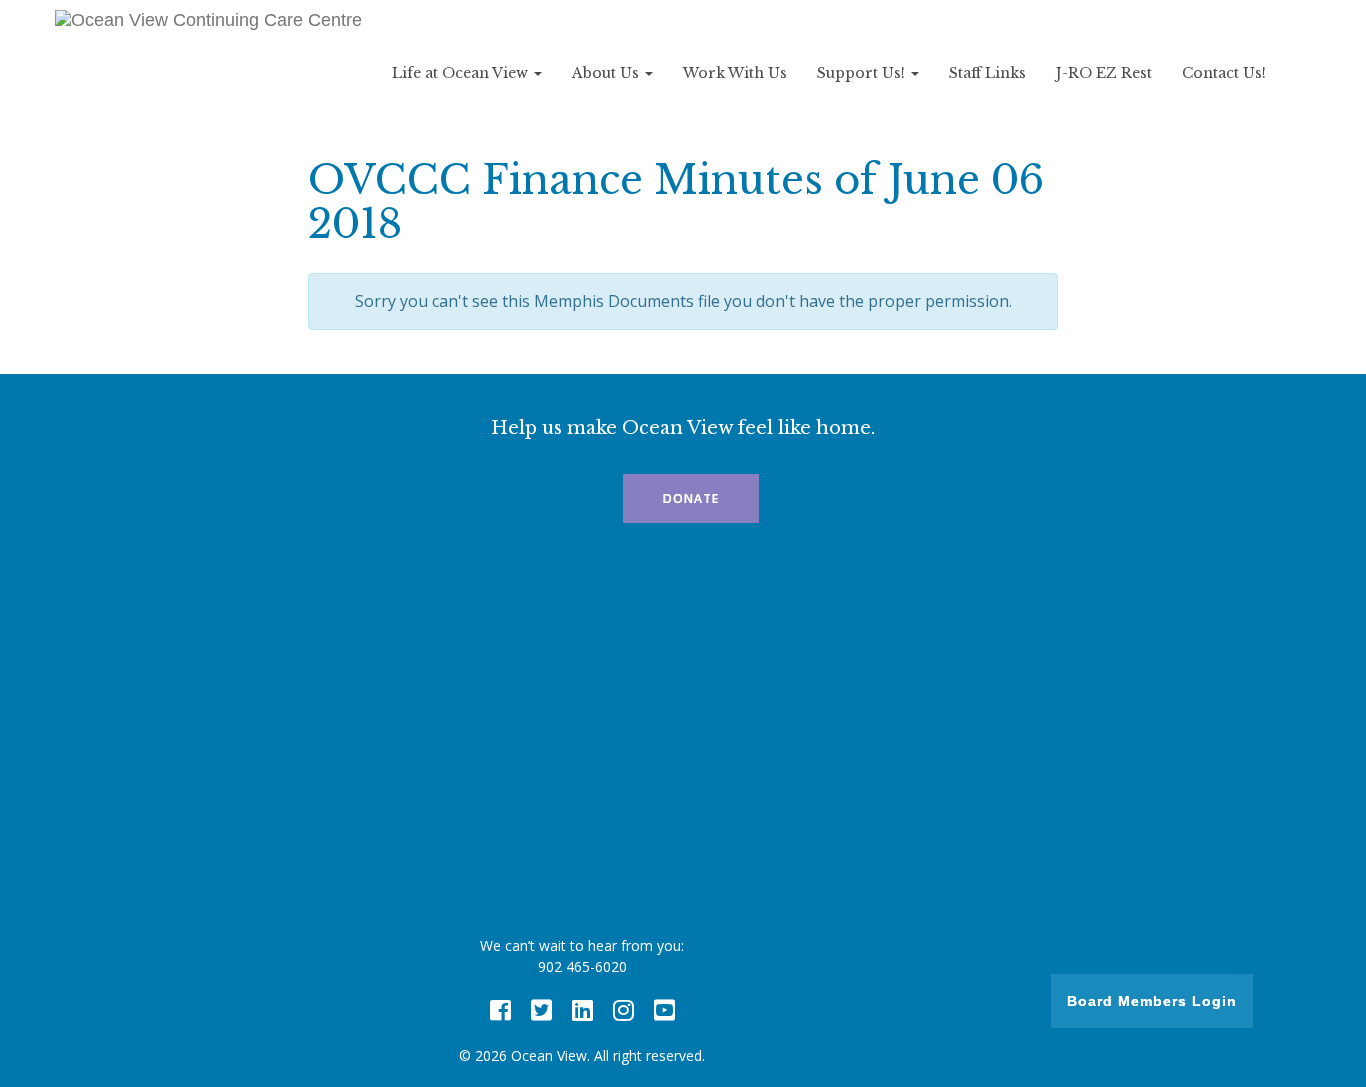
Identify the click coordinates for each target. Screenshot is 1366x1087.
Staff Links (987, 73)
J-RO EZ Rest (1104, 73)
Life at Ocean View (462, 73)
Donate (691, 498)
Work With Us (735, 73)
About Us (607, 73)
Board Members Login (1152, 1001)
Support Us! (863, 73)
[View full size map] (683, 735)
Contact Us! (1224, 73)
